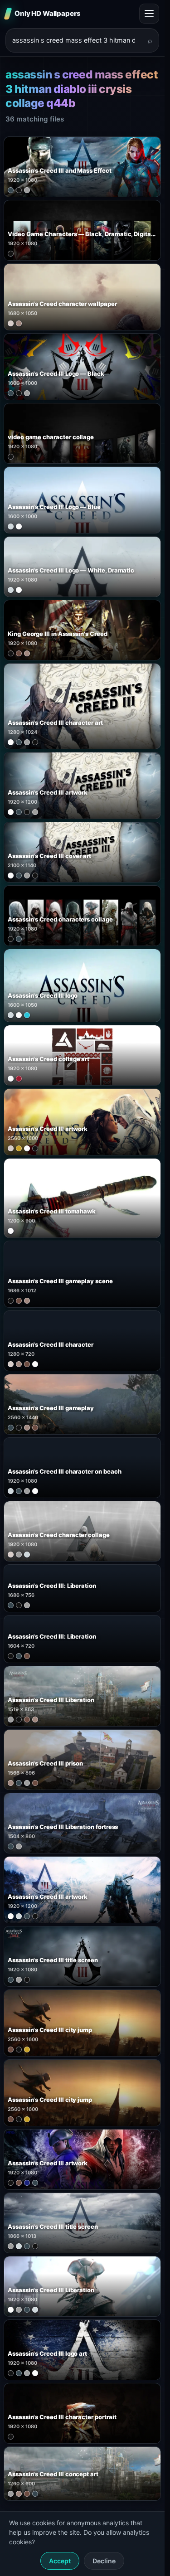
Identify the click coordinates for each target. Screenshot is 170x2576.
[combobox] (77, 40)
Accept (60, 2561)
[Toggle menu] (149, 14)
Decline (104, 2561)
